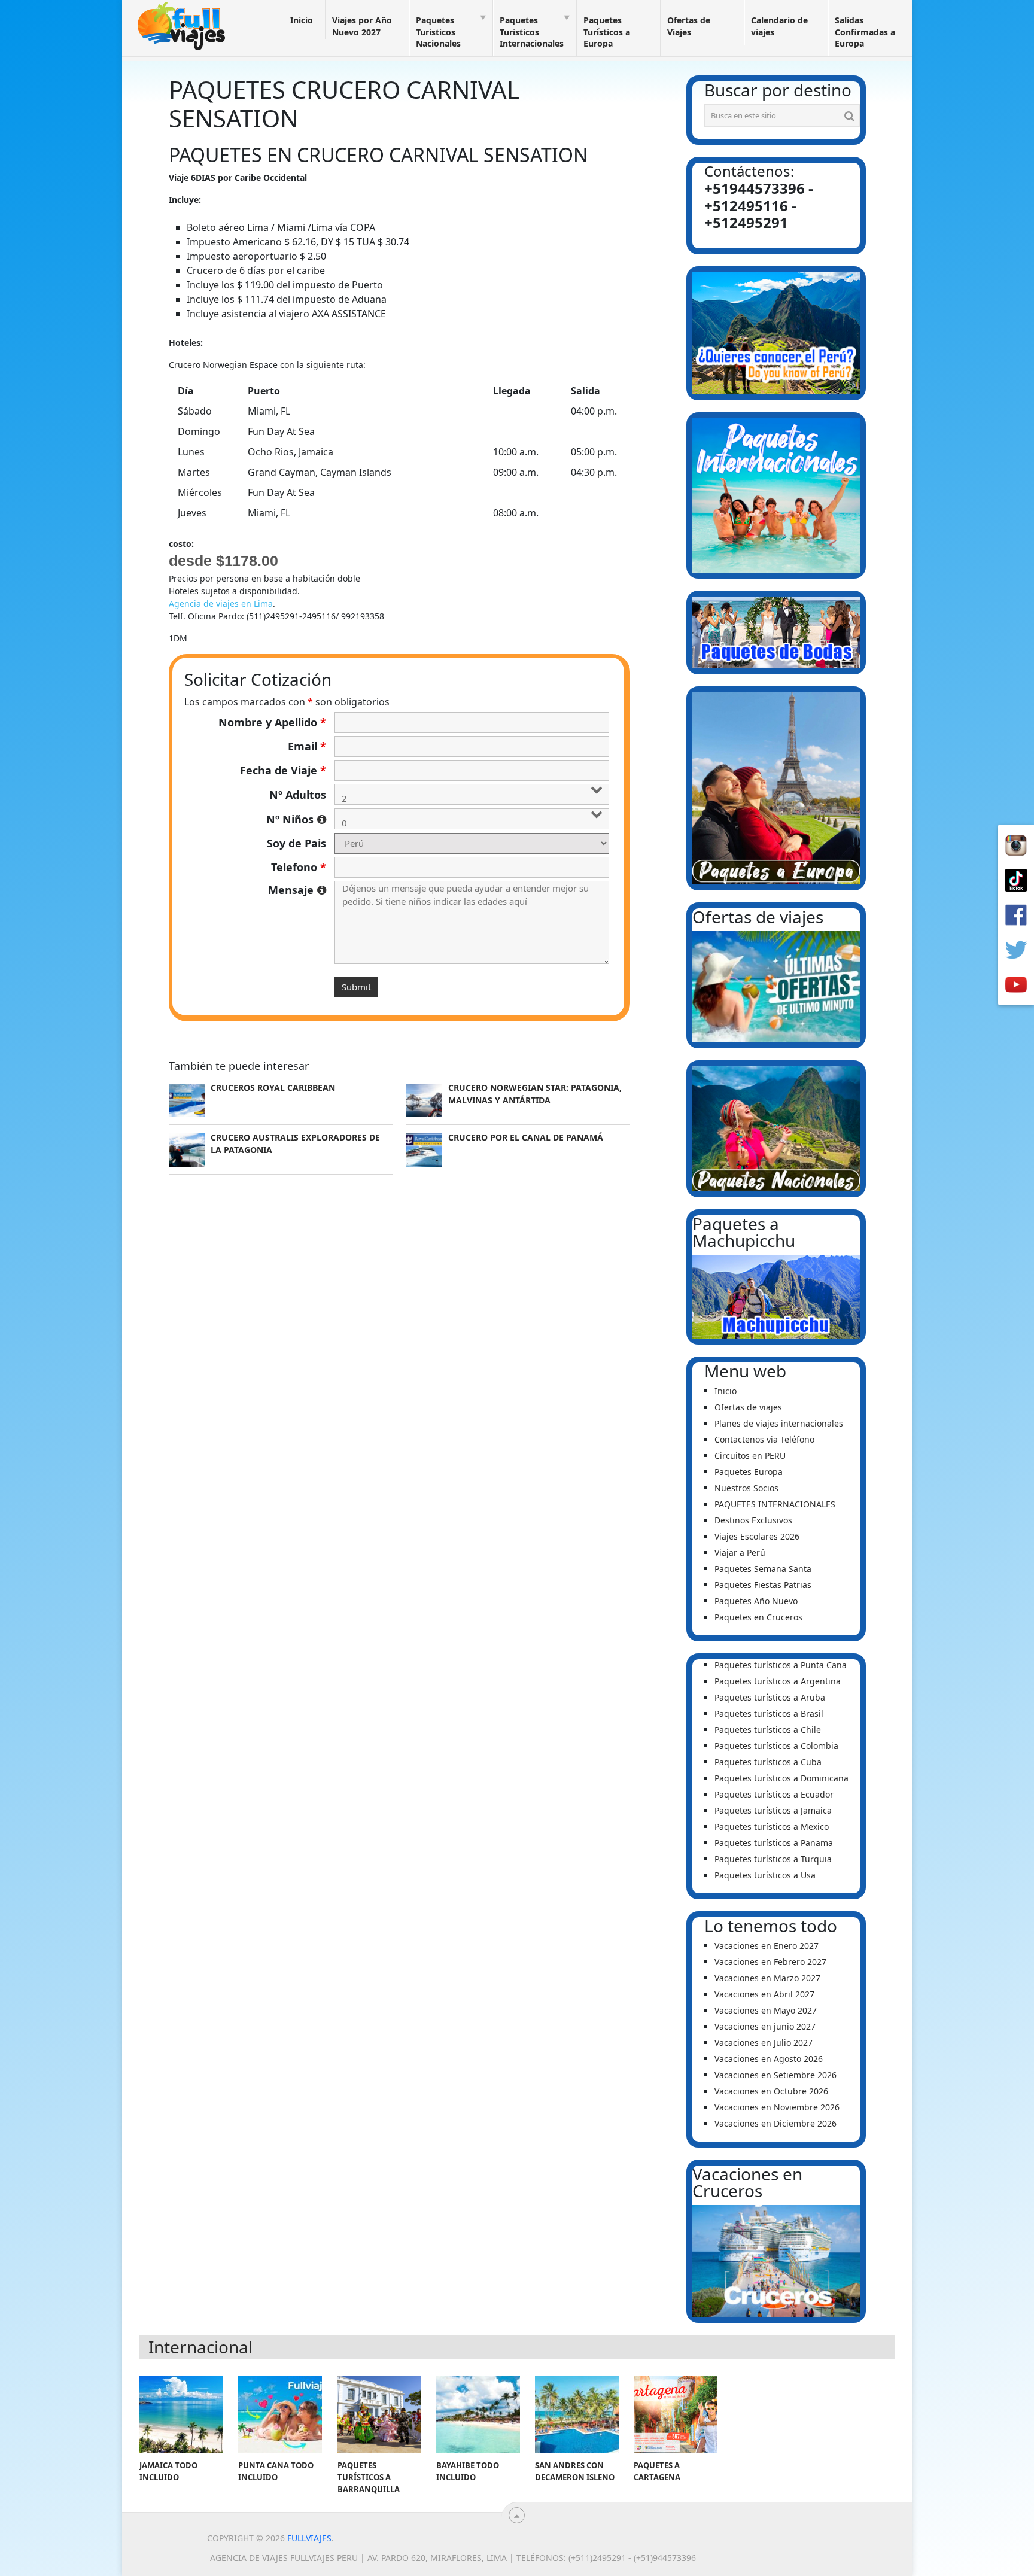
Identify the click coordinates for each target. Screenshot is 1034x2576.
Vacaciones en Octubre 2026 (771, 2091)
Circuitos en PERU (750, 1456)
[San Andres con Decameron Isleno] (577, 2414)
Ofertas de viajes (748, 1407)
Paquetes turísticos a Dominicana (781, 1778)
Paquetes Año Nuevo (756, 1601)
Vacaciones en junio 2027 (765, 2026)
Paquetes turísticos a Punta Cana (781, 1665)
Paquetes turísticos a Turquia (773, 1859)
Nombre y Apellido (272, 722)
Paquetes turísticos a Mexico (772, 1827)
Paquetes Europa (749, 1472)
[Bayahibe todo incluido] (478, 2414)
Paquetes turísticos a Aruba (770, 1697)
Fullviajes (309, 2538)
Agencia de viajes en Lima (221, 603)
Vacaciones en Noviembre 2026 (777, 2107)
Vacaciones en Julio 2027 (764, 2043)
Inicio (302, 20)
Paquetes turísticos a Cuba (768, 1762)
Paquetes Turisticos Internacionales (532, 32)
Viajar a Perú (740, 1552)
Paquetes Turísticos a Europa (607, 32)
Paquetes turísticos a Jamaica (773, 1810)
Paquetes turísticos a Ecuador (774, 1794)
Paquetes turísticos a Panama (774, 1843)
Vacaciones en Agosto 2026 (769, 2059)
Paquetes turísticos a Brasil (769, 1713)
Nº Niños (296, 819)
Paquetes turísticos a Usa (765, 1875)
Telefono (299, 867)
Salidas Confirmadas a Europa (865, 32)
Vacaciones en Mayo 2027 (766, 2010)
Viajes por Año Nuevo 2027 (362, 26)
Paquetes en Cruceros (758, 1617)
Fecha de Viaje (283, 770)
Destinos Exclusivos (753, 1520)
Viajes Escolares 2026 (757, 1536)
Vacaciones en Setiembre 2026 (775, 2075)
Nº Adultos (298, 795)
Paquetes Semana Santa (763, 1569)
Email (307, 746)
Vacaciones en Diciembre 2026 (775, 2123)
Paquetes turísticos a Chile (768, 1730)
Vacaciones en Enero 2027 (767, 1946)
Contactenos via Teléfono (764, 1439)
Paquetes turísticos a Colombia (776, 1746)
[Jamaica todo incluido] (181, 2414)
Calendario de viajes (779, 26)
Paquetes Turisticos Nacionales (438, 32)
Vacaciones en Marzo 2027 (767, 1978)
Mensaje (297, 890)
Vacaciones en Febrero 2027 (770, 1962)
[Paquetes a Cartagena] (676, 2414)
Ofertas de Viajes (689, 26)
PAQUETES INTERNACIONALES (775, 1504)
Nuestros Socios (746, 1488)
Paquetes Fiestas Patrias (763, 1585)
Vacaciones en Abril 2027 (764, 1994)
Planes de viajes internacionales (779, 1423)
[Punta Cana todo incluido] (280, 2414)
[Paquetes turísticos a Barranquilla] (379, 2414)
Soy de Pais (296, 843)
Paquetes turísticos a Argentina (778, 1681)
